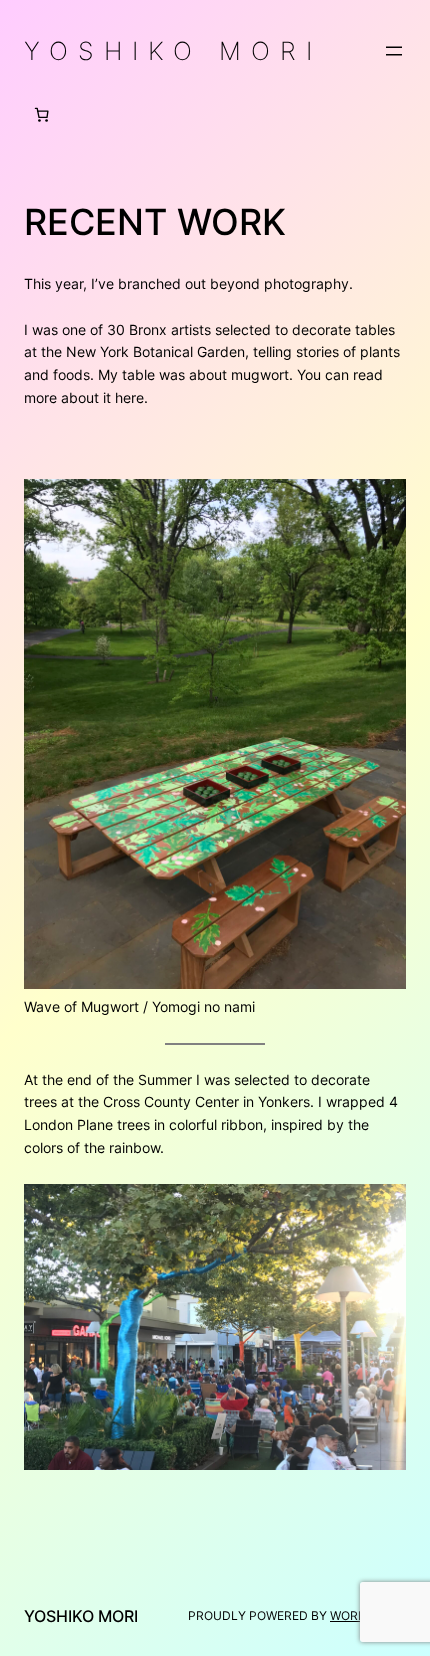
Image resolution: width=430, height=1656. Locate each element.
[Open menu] (394, 51)
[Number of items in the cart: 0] (42, 115)
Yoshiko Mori (173, 51)
